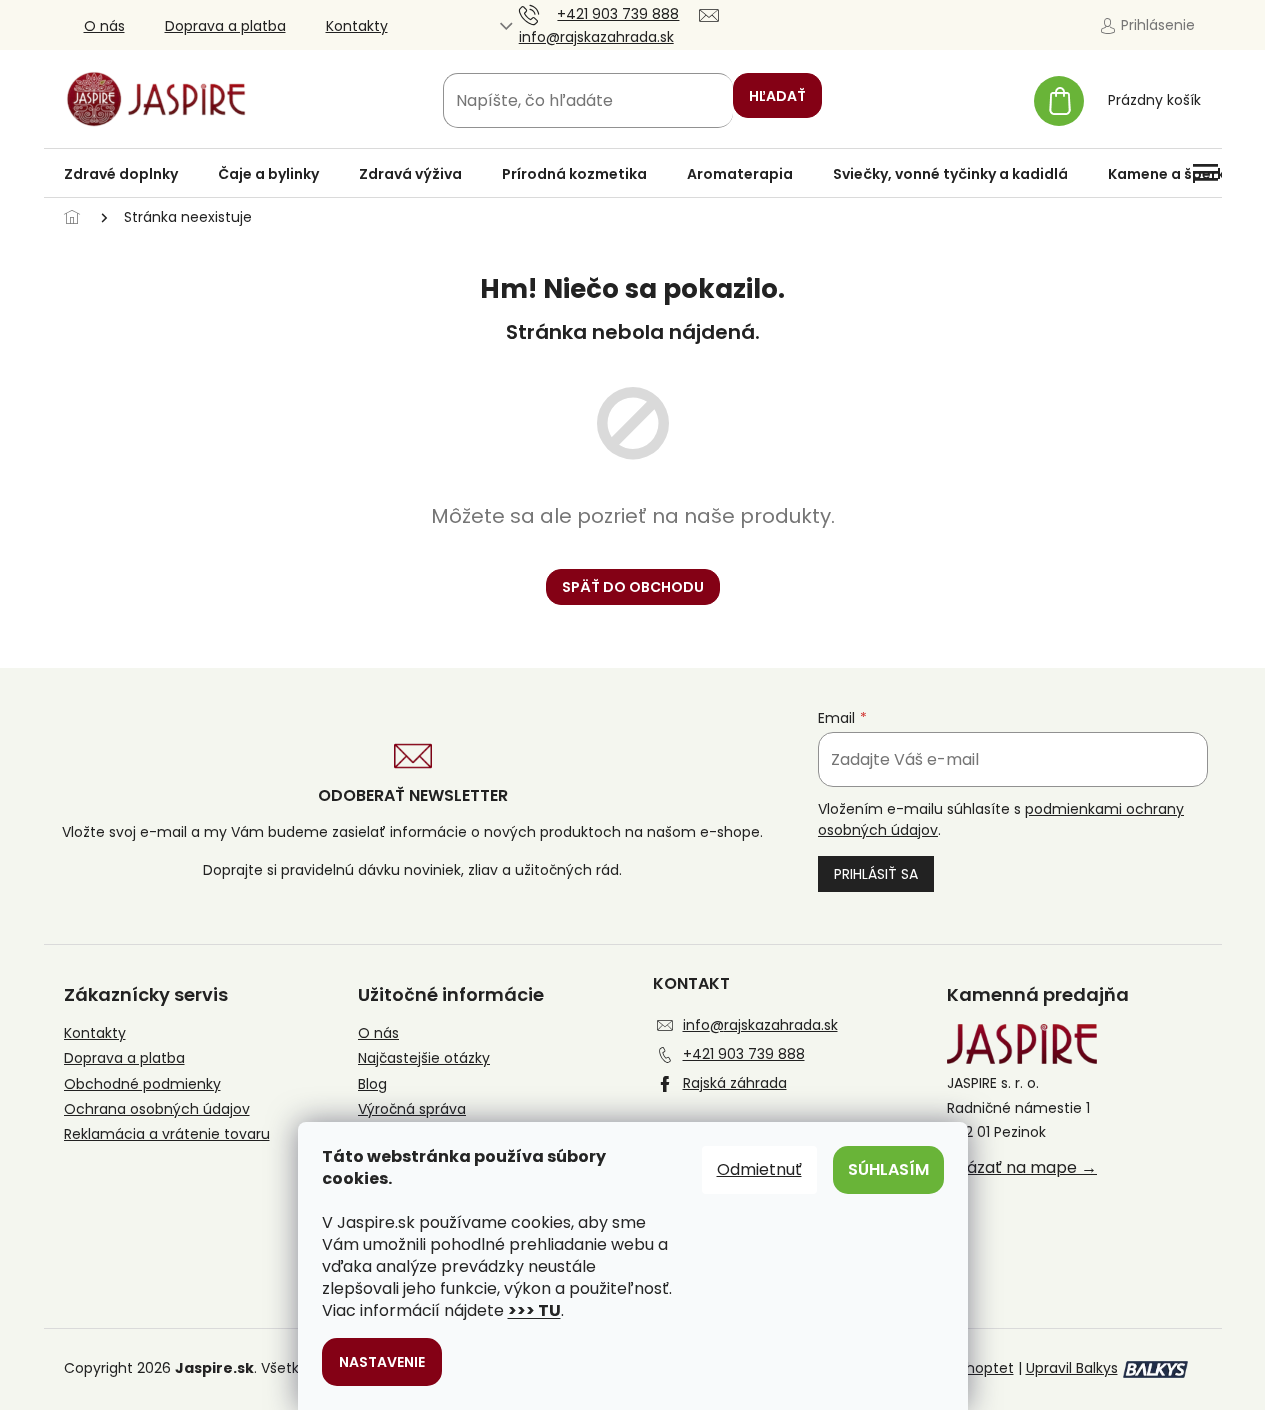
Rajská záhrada (735, 1083)
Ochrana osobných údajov (157, 1109)
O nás (104, 26)
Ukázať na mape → (1022, 1168)
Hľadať (777, 96)
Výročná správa (412, 1109)
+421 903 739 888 (744, 1054)
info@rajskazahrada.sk (760, 1025)
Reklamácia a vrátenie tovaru (167, 1134)
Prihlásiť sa (876, 874)
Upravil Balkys (1072, 1368)
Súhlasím (888, 1169)
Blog (372, 1084)
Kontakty (357, 26)
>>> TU (534, 1310)
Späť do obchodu (633, 587)
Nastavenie (382, 1362)
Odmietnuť (759, 1169)
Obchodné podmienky (142, 1084)
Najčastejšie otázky (424, 1058)
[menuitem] (121, 174)
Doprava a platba (225, 26)
